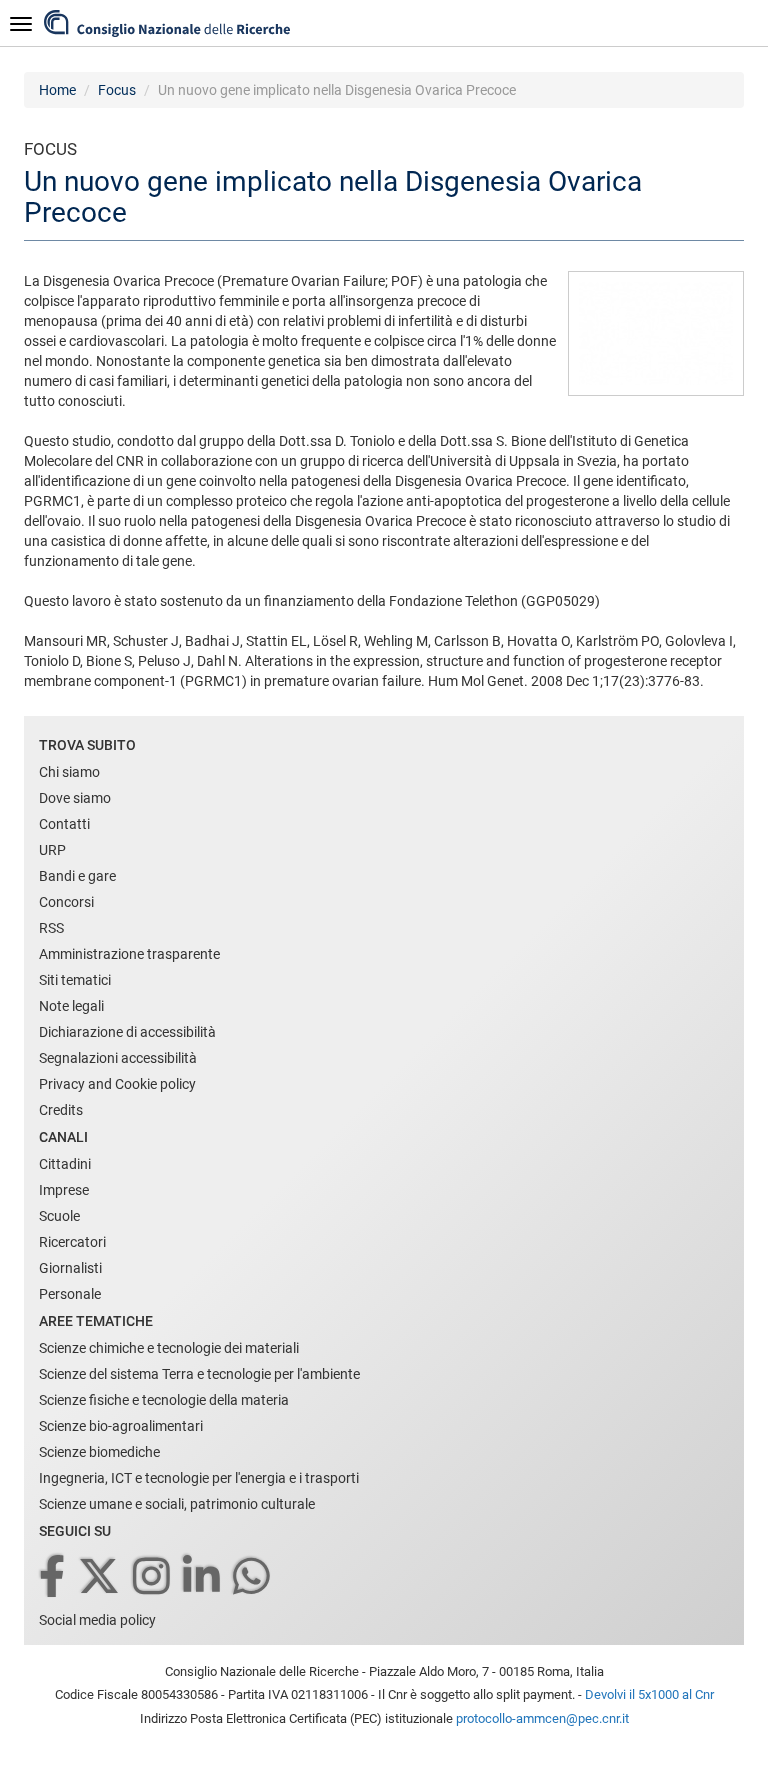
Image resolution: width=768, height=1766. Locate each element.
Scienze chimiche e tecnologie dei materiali (169, 1348)
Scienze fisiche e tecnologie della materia (164, 1400)
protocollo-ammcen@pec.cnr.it (542, 1718)
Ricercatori (72, 1242)
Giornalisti (70, 1268)
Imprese (64, 1190)
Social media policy (97, 1620)
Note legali (71, 1006)
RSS (51, 928)
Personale (70, 1294)
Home (57, 90)
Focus (117, 90)
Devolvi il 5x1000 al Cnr (649, 1694)
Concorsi (66, 902)
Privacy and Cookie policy (117, 1084)
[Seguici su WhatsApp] (253, 1577)
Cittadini (65, 1164)
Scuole (59, 1216)
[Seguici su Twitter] (100, 1577)
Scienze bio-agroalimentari (121, 1426)
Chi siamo (69, 772)
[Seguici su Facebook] (53, 1577)
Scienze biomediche (99, 1452)
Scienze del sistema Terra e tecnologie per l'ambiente (199, 1374)
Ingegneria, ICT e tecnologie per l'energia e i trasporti (199, 1478)
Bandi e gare (77, 876)
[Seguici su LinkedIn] (203, 1577)
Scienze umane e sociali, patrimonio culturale (177, 1504)
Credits (61, 1110)
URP (52, 850)
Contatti (64, 824)
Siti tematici (75, 980)
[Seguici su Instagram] (153, 1577)
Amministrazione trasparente (129, 954)
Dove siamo (75, 798)
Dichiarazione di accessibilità (127, 1032)
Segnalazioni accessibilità (118, 1058)
